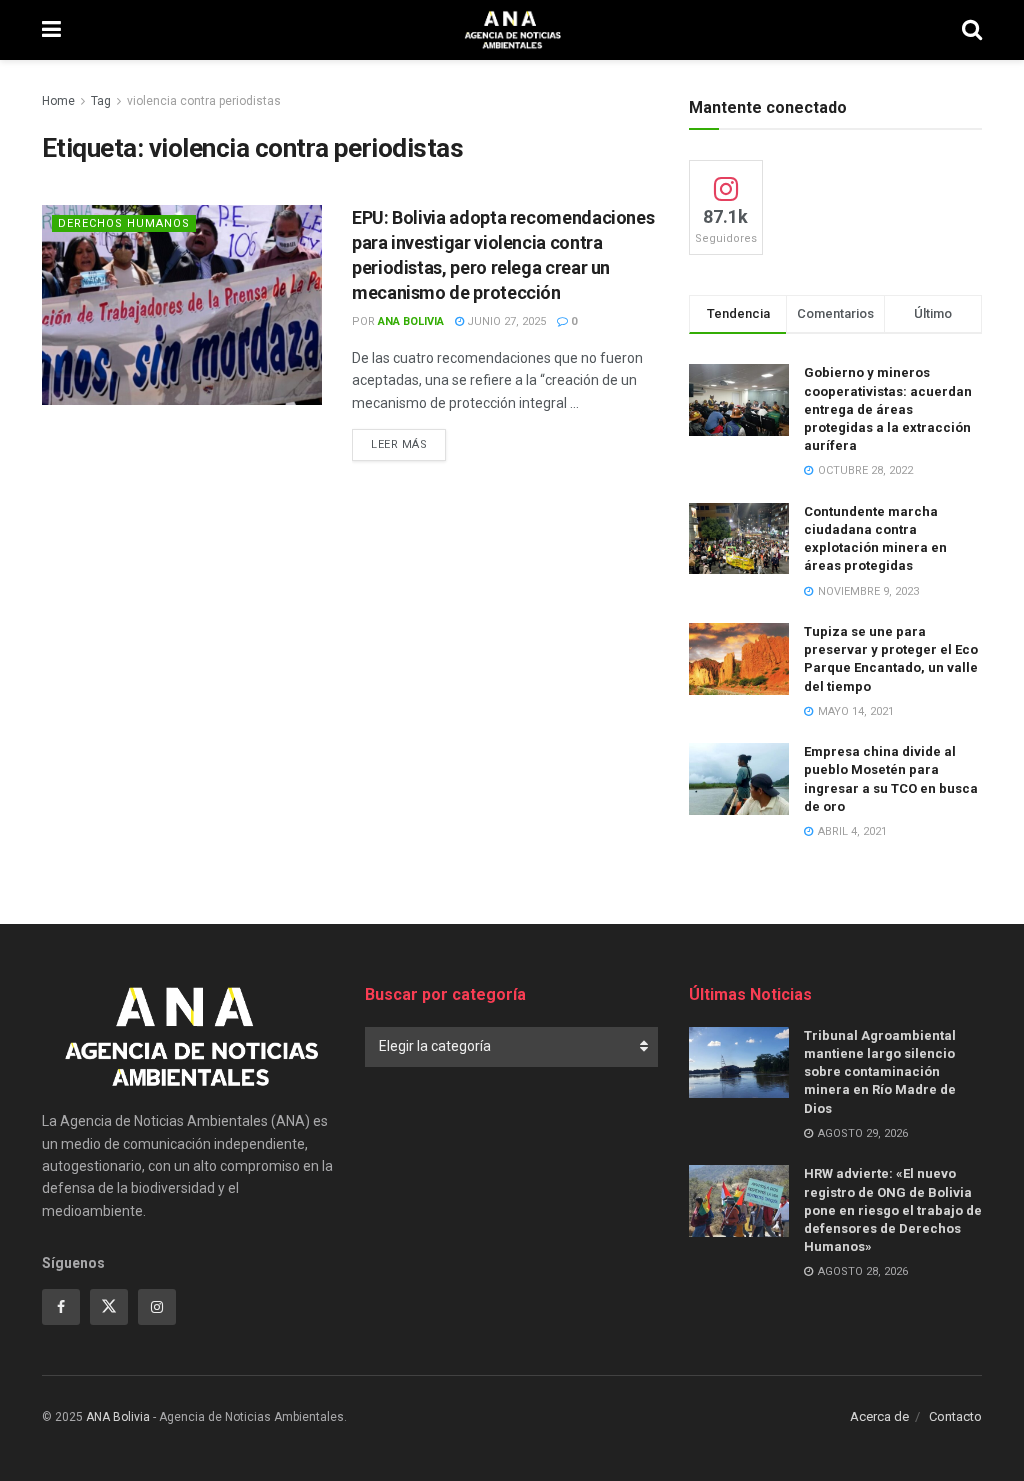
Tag (101, 101)
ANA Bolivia (411, 321)
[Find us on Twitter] (109, 1307)
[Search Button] (972, 30)
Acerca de (879, 1416)
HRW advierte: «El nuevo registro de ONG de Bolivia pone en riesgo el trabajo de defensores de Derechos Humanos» (893, 1210)
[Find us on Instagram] (157, 1307)
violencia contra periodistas (204, 101)
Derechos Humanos (124, 223)
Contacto (955, 1416)
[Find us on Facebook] (61, 1307)
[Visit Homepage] (511, 30)
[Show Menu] (51, 30)
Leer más (408, 444)
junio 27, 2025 (505, 321)
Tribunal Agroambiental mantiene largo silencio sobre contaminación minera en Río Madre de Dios (880, 1072)
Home (58, 101)
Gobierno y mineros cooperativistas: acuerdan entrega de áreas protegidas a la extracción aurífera (888, 409)
